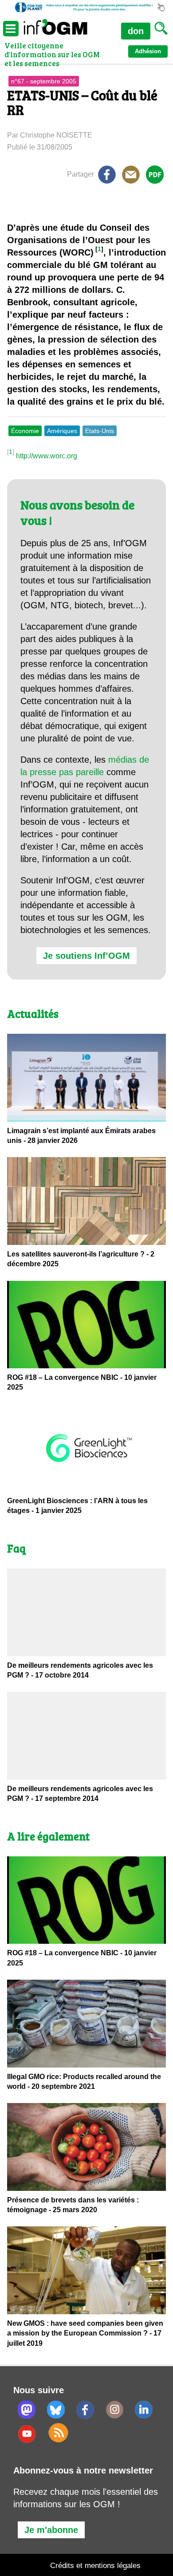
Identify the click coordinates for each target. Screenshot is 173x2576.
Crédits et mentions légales (95, 2566)
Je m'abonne (51, 2530)
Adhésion (148, 51)
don (136, 31)
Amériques (62, 431)
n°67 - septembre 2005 (44, 81)
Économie (25, 431)
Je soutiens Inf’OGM (86, 956)
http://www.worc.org (47, 456)
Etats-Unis (100, 431)
